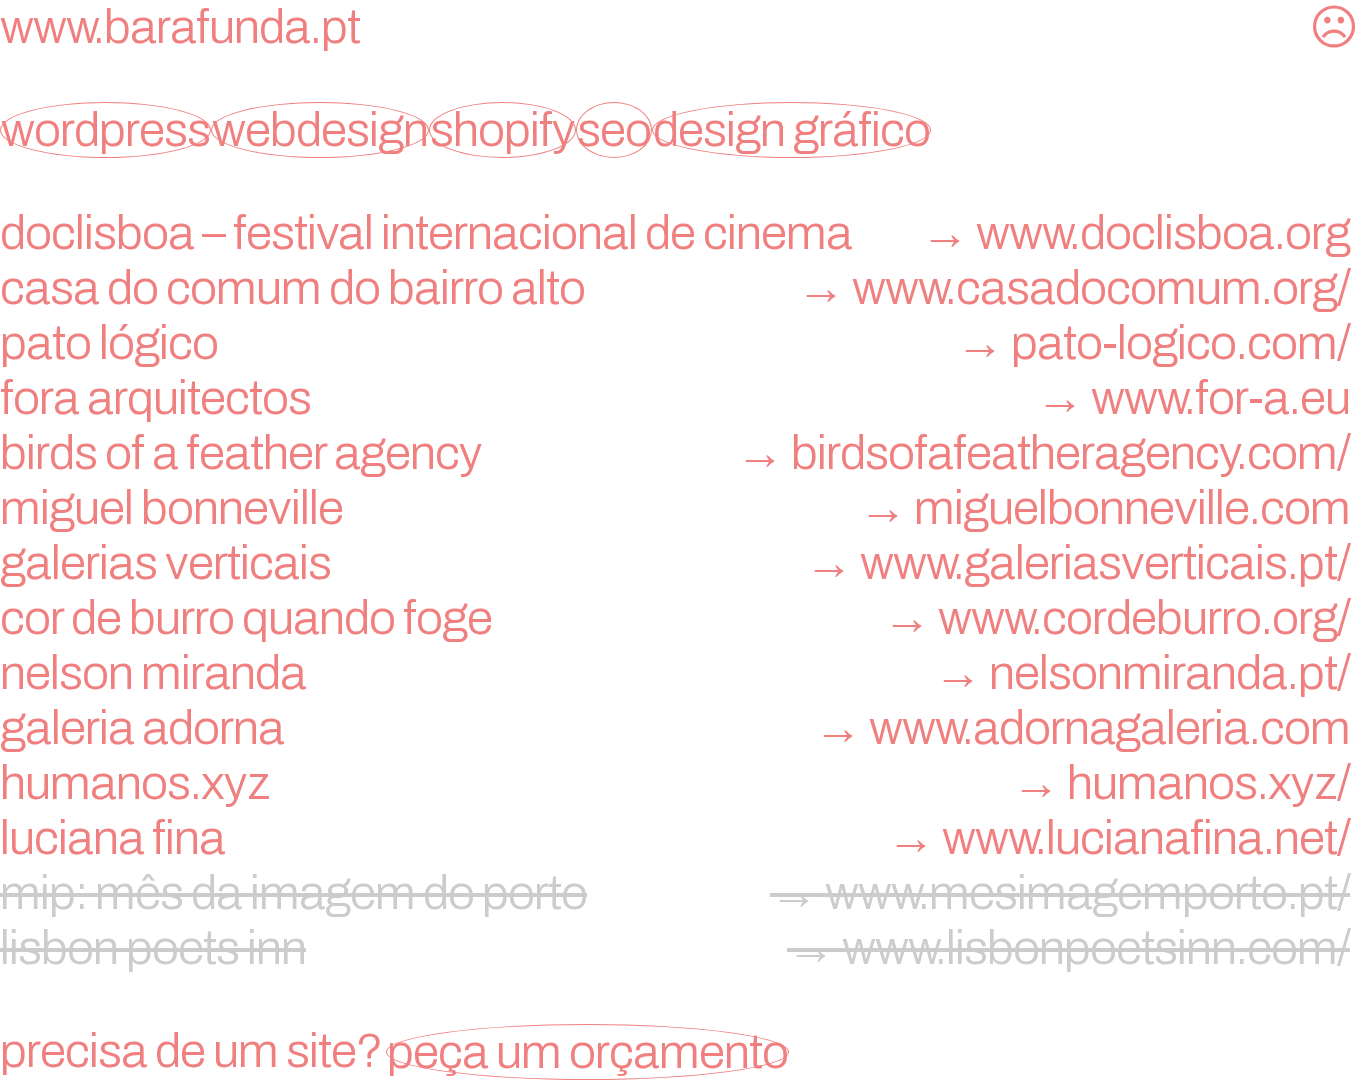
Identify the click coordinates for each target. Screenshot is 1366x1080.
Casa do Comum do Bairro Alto (675, 288)
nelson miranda (675, 673)
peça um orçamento (587, 1052)
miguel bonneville (675, 508)
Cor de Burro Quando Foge (675, 618)
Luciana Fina (675, 838)
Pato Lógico (675, 343)
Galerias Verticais (675, 563)
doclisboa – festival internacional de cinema (675, 233)
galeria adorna (675, 728)
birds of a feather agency (675, 453)
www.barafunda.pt (180, 27)
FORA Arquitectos (675, 398)
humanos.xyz (675, 783)
